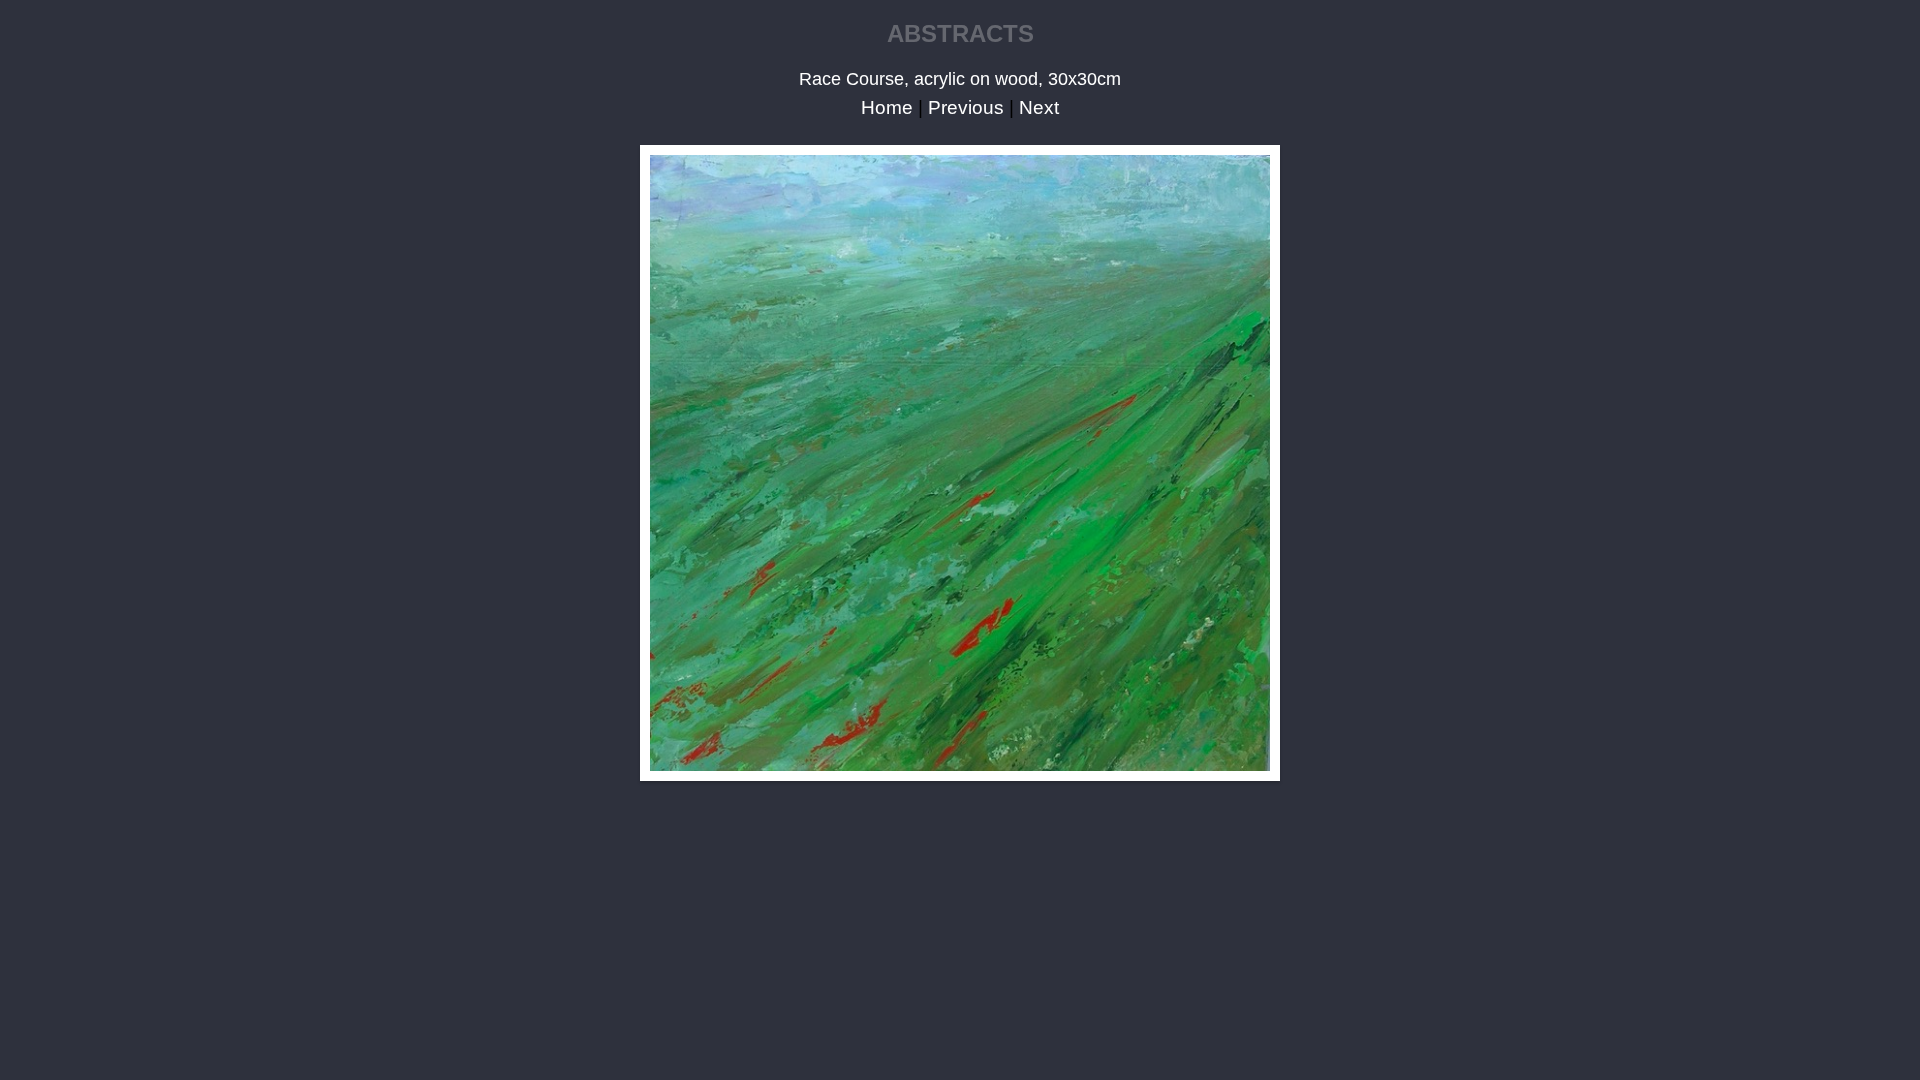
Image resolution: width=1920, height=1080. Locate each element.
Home (887, 107)
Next (1039, 107)
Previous (966, 107)
